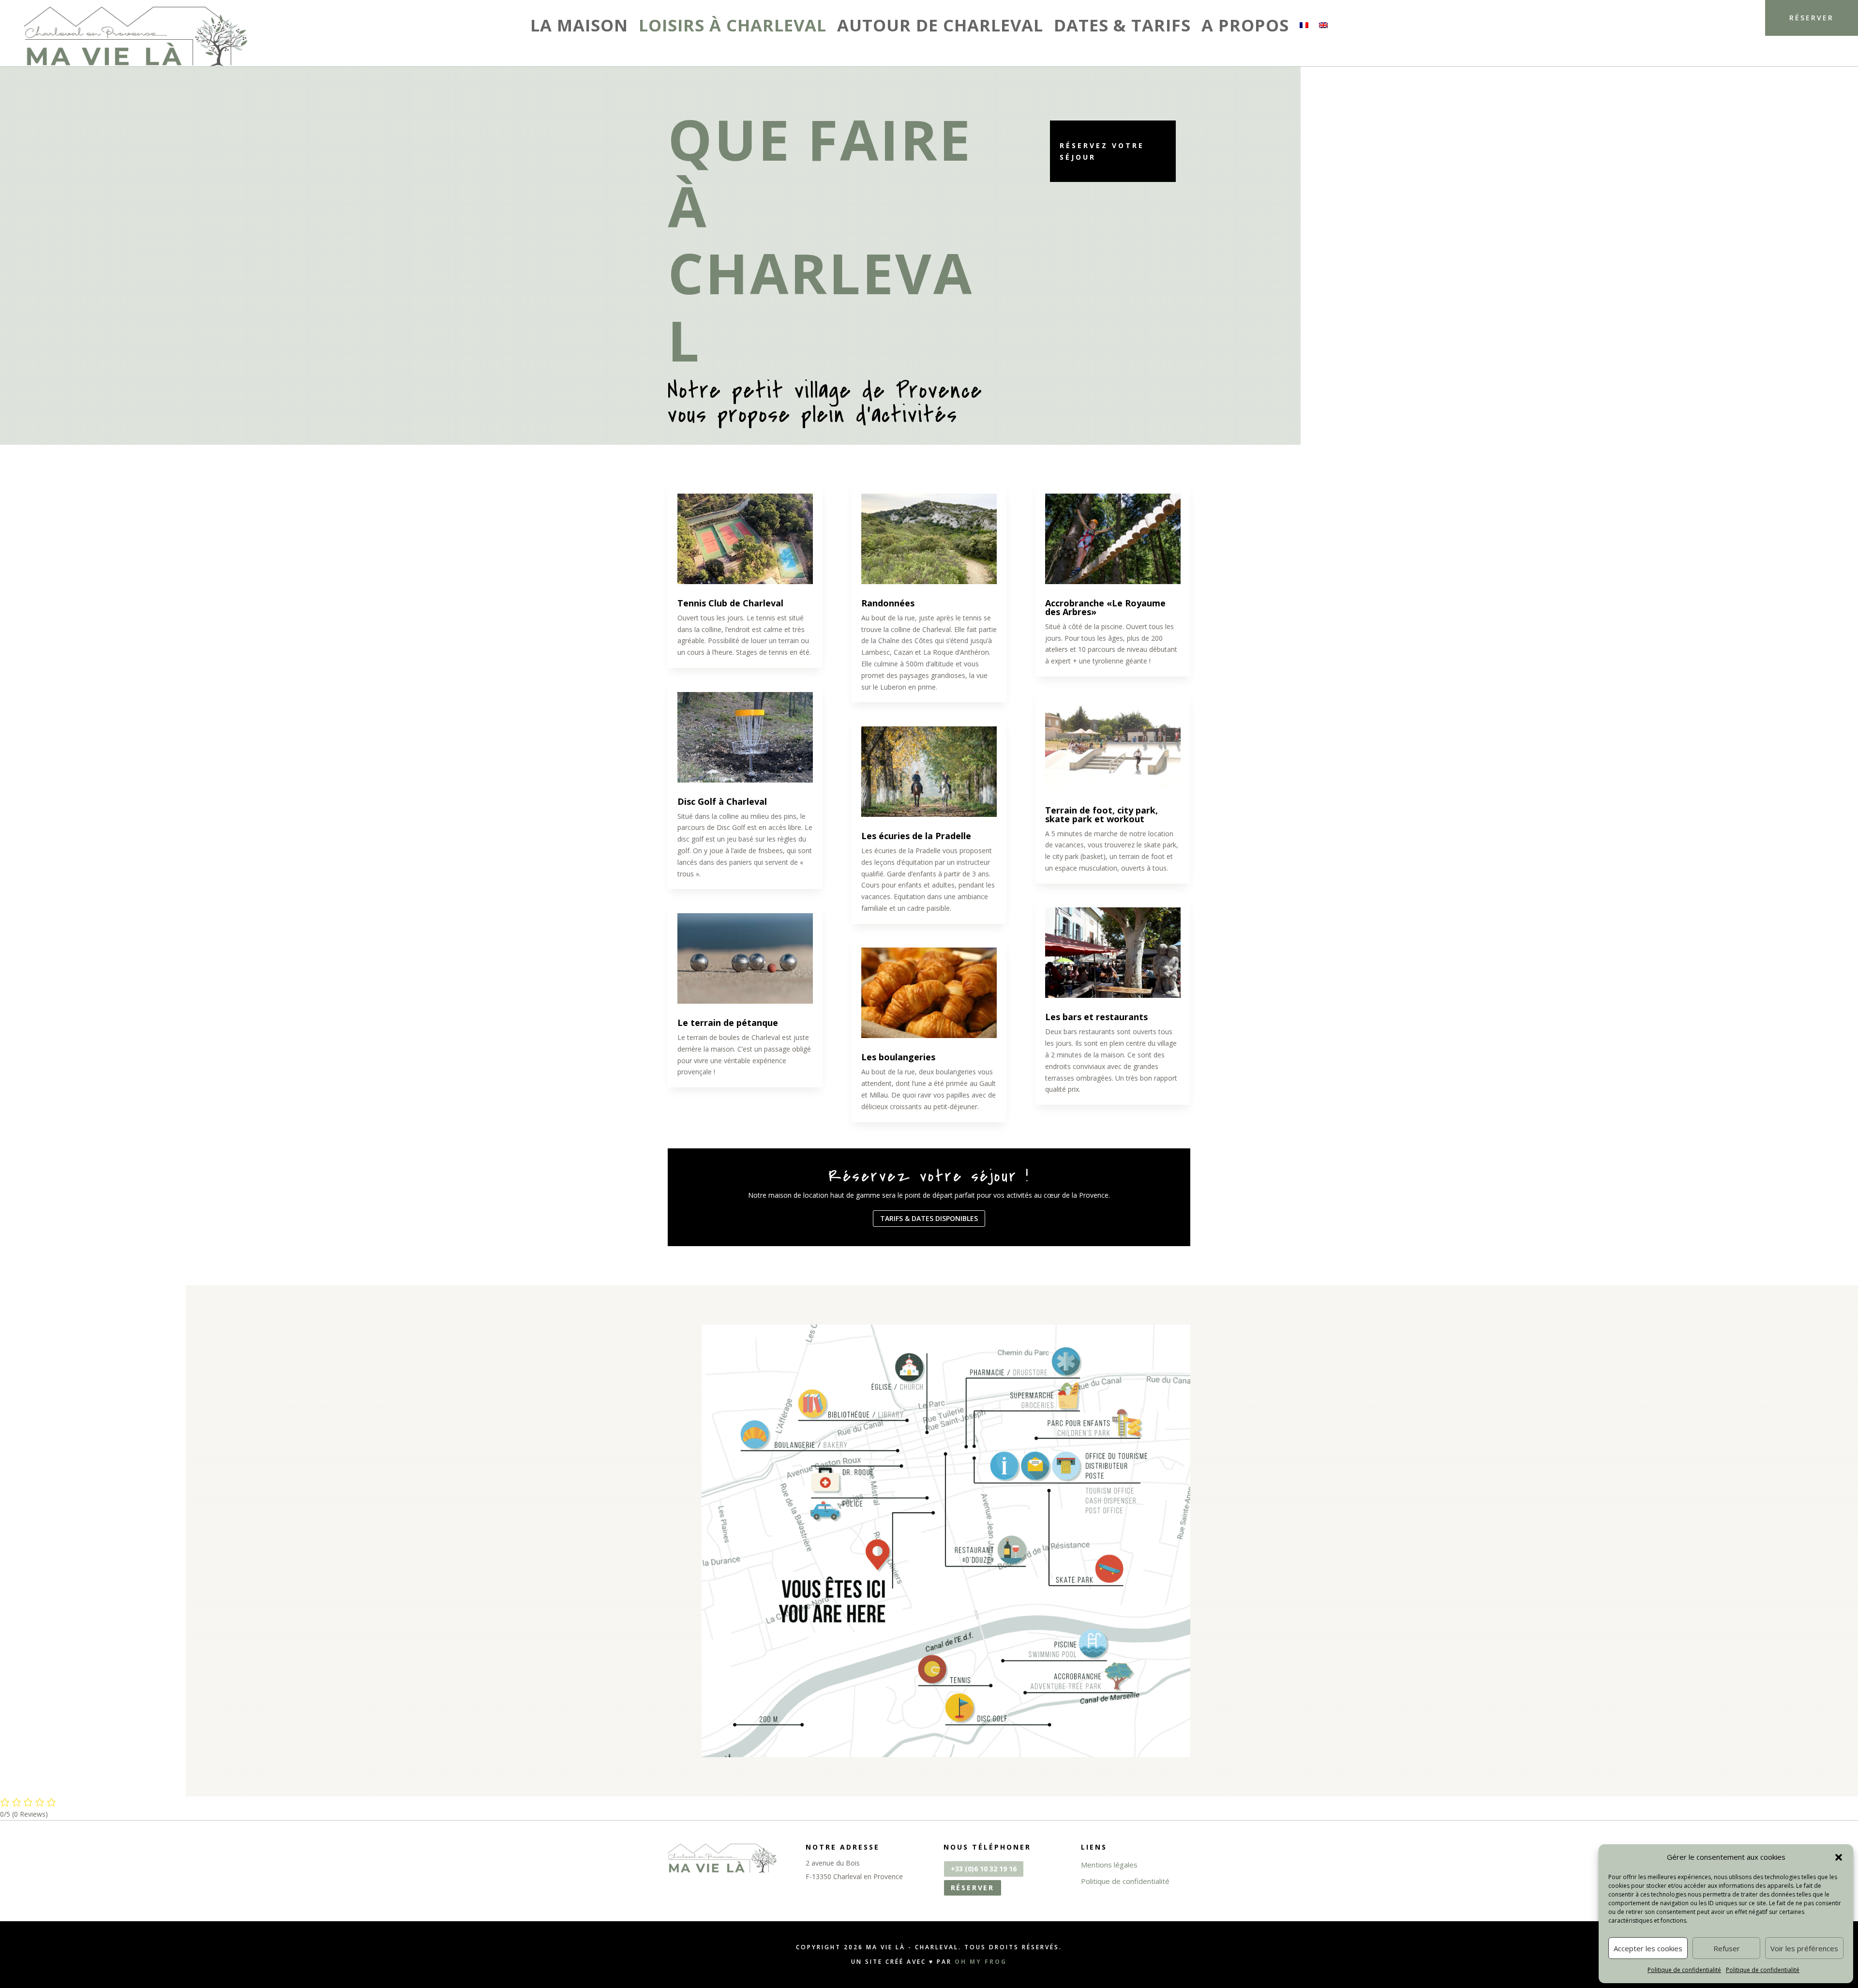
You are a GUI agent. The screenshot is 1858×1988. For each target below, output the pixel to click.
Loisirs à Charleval (733, 26)
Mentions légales (1109, 1865)
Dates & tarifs (1122, 26)
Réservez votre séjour (1102, 151)
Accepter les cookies (1648, 1948)
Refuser (1727, 1948)
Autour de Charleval (940, 26)
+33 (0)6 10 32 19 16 (984, 1869)
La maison (579, 26)
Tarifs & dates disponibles (929, 1218)
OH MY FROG (981, 1962)
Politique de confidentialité (1684, 1970)
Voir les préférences (1804, 1948)
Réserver (1812, 18)
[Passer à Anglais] (1323, 27)
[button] (1839, 1857)
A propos (1245, 26)
